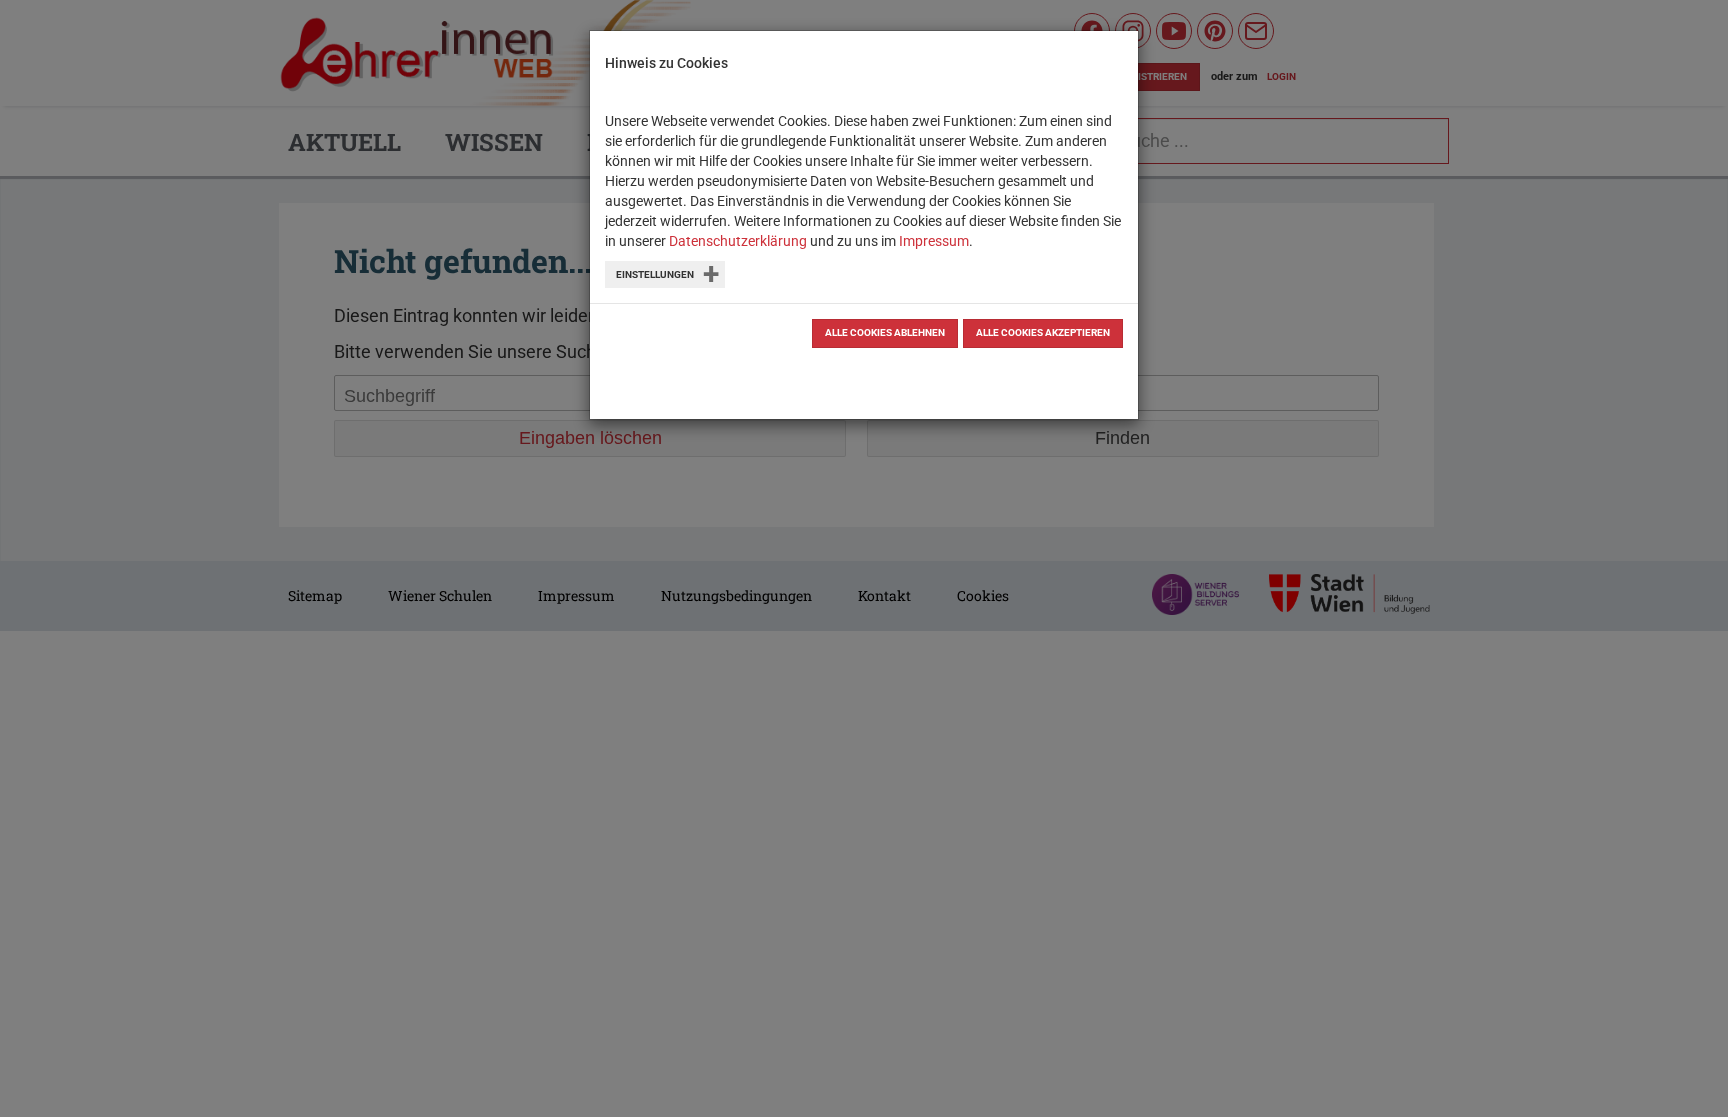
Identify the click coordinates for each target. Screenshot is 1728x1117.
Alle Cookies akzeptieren (1043, 332)
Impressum (934, 241)
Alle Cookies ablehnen (885, 332)
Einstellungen (655, 274)
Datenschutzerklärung (738, 241)
